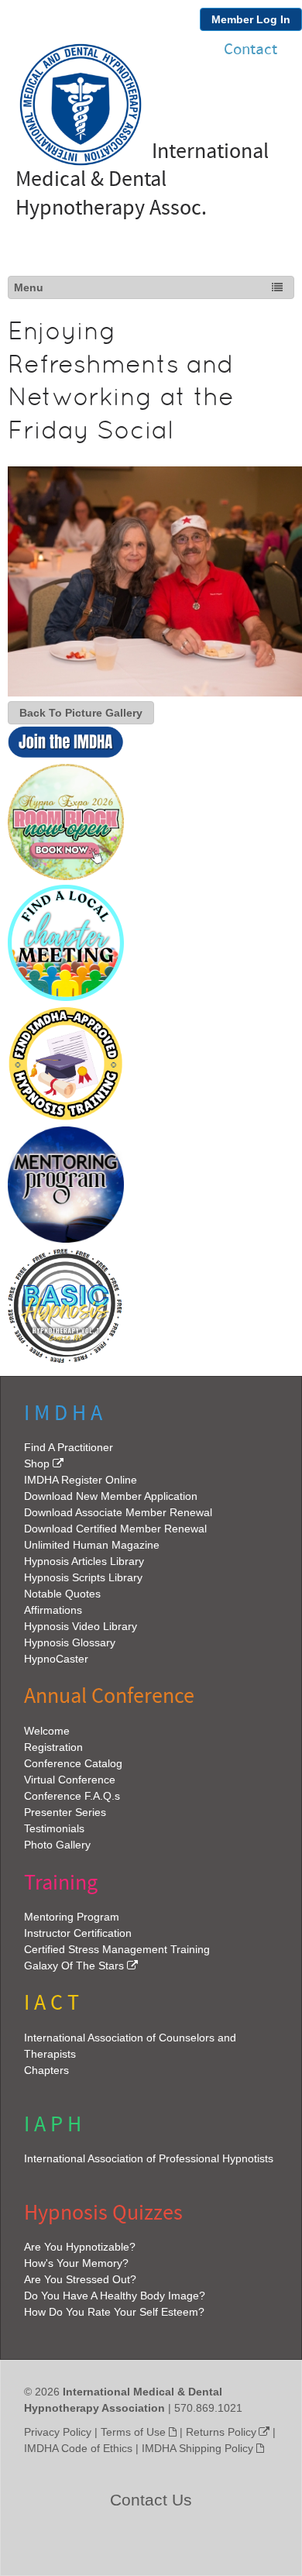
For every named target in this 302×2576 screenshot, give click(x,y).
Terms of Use (133, 2432)
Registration (53, 1747)
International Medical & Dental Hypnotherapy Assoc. (142, 180)
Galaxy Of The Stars (74, 1966)
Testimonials (54, 1828)
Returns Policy (221, 2432)
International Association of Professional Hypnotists (149, 2158)
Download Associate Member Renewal (118, 1512)
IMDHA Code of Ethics (78, 2448)
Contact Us (151, 2500)
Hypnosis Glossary (70, 1642)
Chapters (46, 2070)
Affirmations (53, 1610)
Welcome (47, 1731)
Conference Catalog (73, 1763)
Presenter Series (65, 1812)
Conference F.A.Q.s (72, 1796)
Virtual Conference (70, 1780)
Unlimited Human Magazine (92, 1545)
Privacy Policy (58, 2432)
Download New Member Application (111, 1496)
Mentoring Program (72, 1917)
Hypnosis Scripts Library (83, 1577)
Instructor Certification (78, 1933)
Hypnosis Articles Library (84, 1561)
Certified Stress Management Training (117, 1949)
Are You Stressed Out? (80, 2279)
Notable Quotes (62, 1594)
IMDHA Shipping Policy (197, 2448)
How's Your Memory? (76, 2263)
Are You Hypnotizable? (80, 2247)
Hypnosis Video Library (81, 1626)
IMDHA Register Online (81, 1480)
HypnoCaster (56, 1659)
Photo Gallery (57, 1845)
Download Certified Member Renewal (115, 1529)
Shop (37, 1463)
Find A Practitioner (69, 1447)
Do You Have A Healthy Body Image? (115, 2296)
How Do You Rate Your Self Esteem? (114, 2312)
